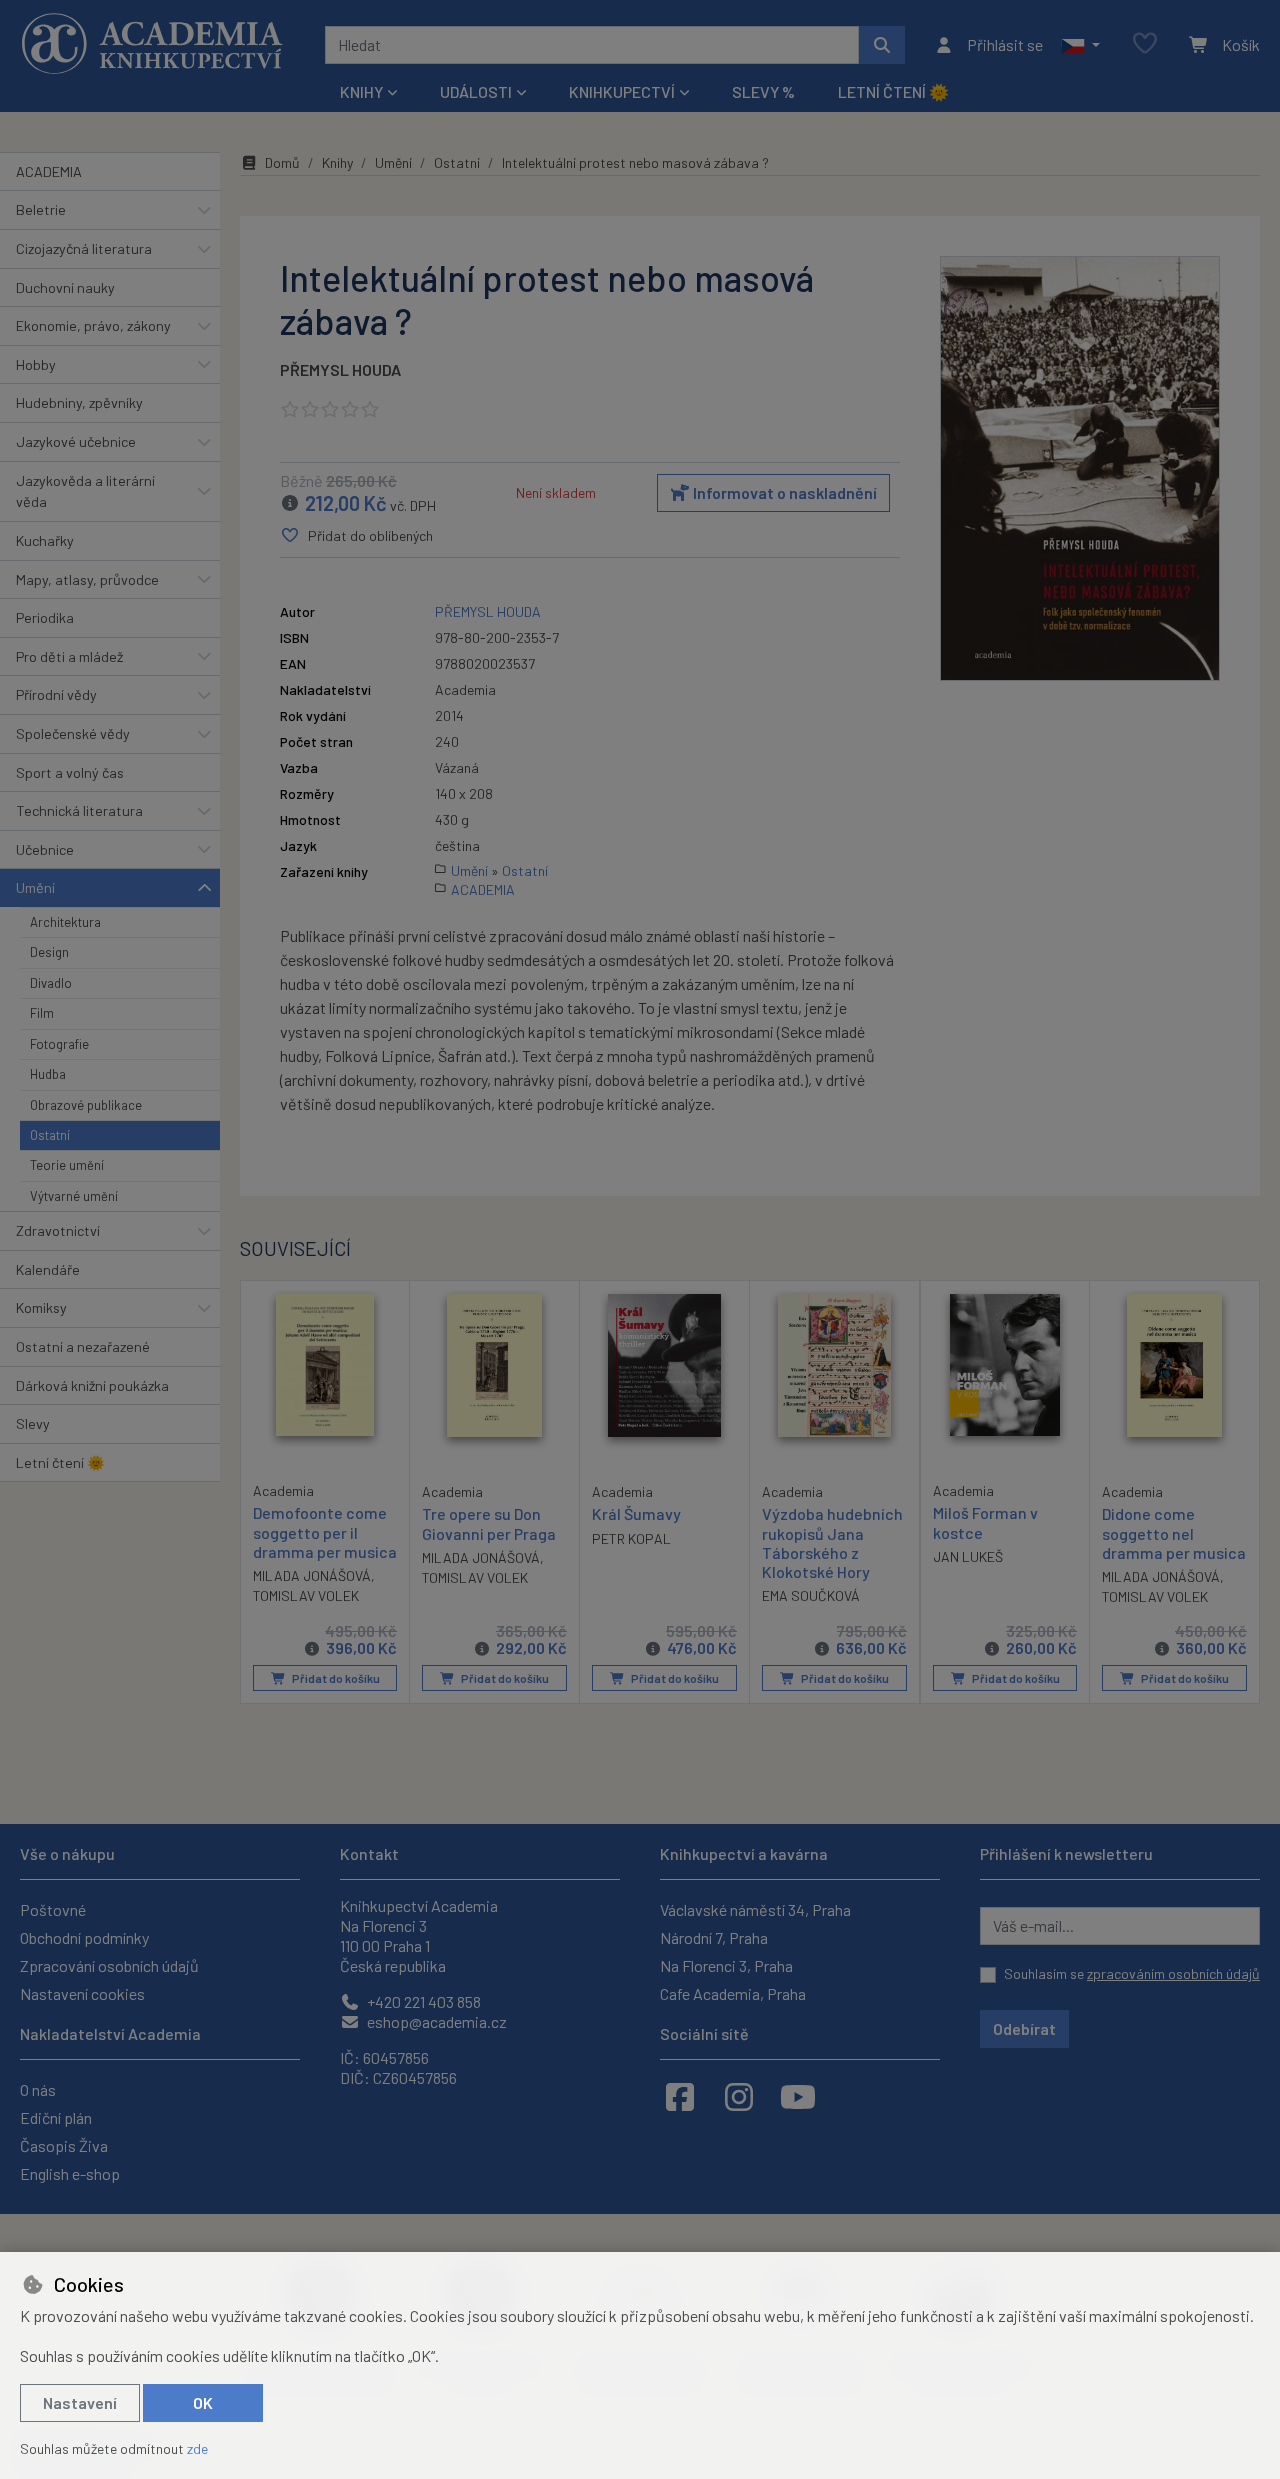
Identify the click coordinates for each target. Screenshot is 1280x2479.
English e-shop (70, 2173)
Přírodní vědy (56, 694)
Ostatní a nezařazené (83, 1346)
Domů (282, 162)
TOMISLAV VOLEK (306, 1595)
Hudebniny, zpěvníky (79, 402)
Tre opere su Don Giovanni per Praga (489, 1523)
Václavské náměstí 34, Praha (755, 1909)
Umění (35, 887)
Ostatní (50, 1135)
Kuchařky (45, 540)
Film (42, 1013)
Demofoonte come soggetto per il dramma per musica (325, 1531)
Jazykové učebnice (76, 441)
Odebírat (1024, 2028)
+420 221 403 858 (422, 2001)
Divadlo (51, 983)
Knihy (337, 162)
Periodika (45, 617)
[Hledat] (882, 45)
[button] (1080, 45)
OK (203, 2402)
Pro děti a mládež (69, 656)
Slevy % (763, 91)
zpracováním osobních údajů (1173, 1973)
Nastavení (80, 2402)
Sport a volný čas (70, 772)
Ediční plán (56, 2117)
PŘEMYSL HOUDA (340, 369)
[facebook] (680, 2096)
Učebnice (45, 849)
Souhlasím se (1132, 1973)
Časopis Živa (64, 2145)
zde (197, 2448)
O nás (38, 2089)
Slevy (33, 1423)
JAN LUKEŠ (968, 1556)
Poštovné (53, 1909)
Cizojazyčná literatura (84, 248)
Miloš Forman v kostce (985, 1522)
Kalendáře (48, 1269)
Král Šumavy (636, 1513)
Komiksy (41, 1307)
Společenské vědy (73, 733)
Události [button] (476, 91)
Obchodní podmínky (84, 1937)
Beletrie (41, 209)
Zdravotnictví (58, 1230)
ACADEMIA (49, 171)
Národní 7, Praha (714, 1937)
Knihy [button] (361, 91)
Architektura (65, 922)
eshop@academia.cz (435, 2021)
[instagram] (739, 2096)
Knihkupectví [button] (622, 91)
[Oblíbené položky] (1145, 44)
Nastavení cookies (82, 1993)
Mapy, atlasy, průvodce (87, 579)
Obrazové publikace (86, 1105)
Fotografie (59, 1044)
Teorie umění (67, 1165)
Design (49, 952)
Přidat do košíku (335, 1678)
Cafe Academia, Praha (733, 1993)
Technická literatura (79, 810)
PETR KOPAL (631, 1538)
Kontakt (369, 1853)
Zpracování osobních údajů (109, 1965)
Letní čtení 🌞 (893, 91)
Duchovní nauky (65, 287)
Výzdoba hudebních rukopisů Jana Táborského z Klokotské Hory (832, 1542)
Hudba (48, 1074)
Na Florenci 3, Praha (726, 1965)
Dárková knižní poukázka (92, 1385)
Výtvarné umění (74, 1196)
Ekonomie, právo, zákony (93, 325)
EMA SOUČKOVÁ (811, 1595)
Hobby (36, 364)
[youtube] (798, 2096)
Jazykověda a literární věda (85, 491)
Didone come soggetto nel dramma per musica (1174, 1532)
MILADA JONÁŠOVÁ (312, 1575)
